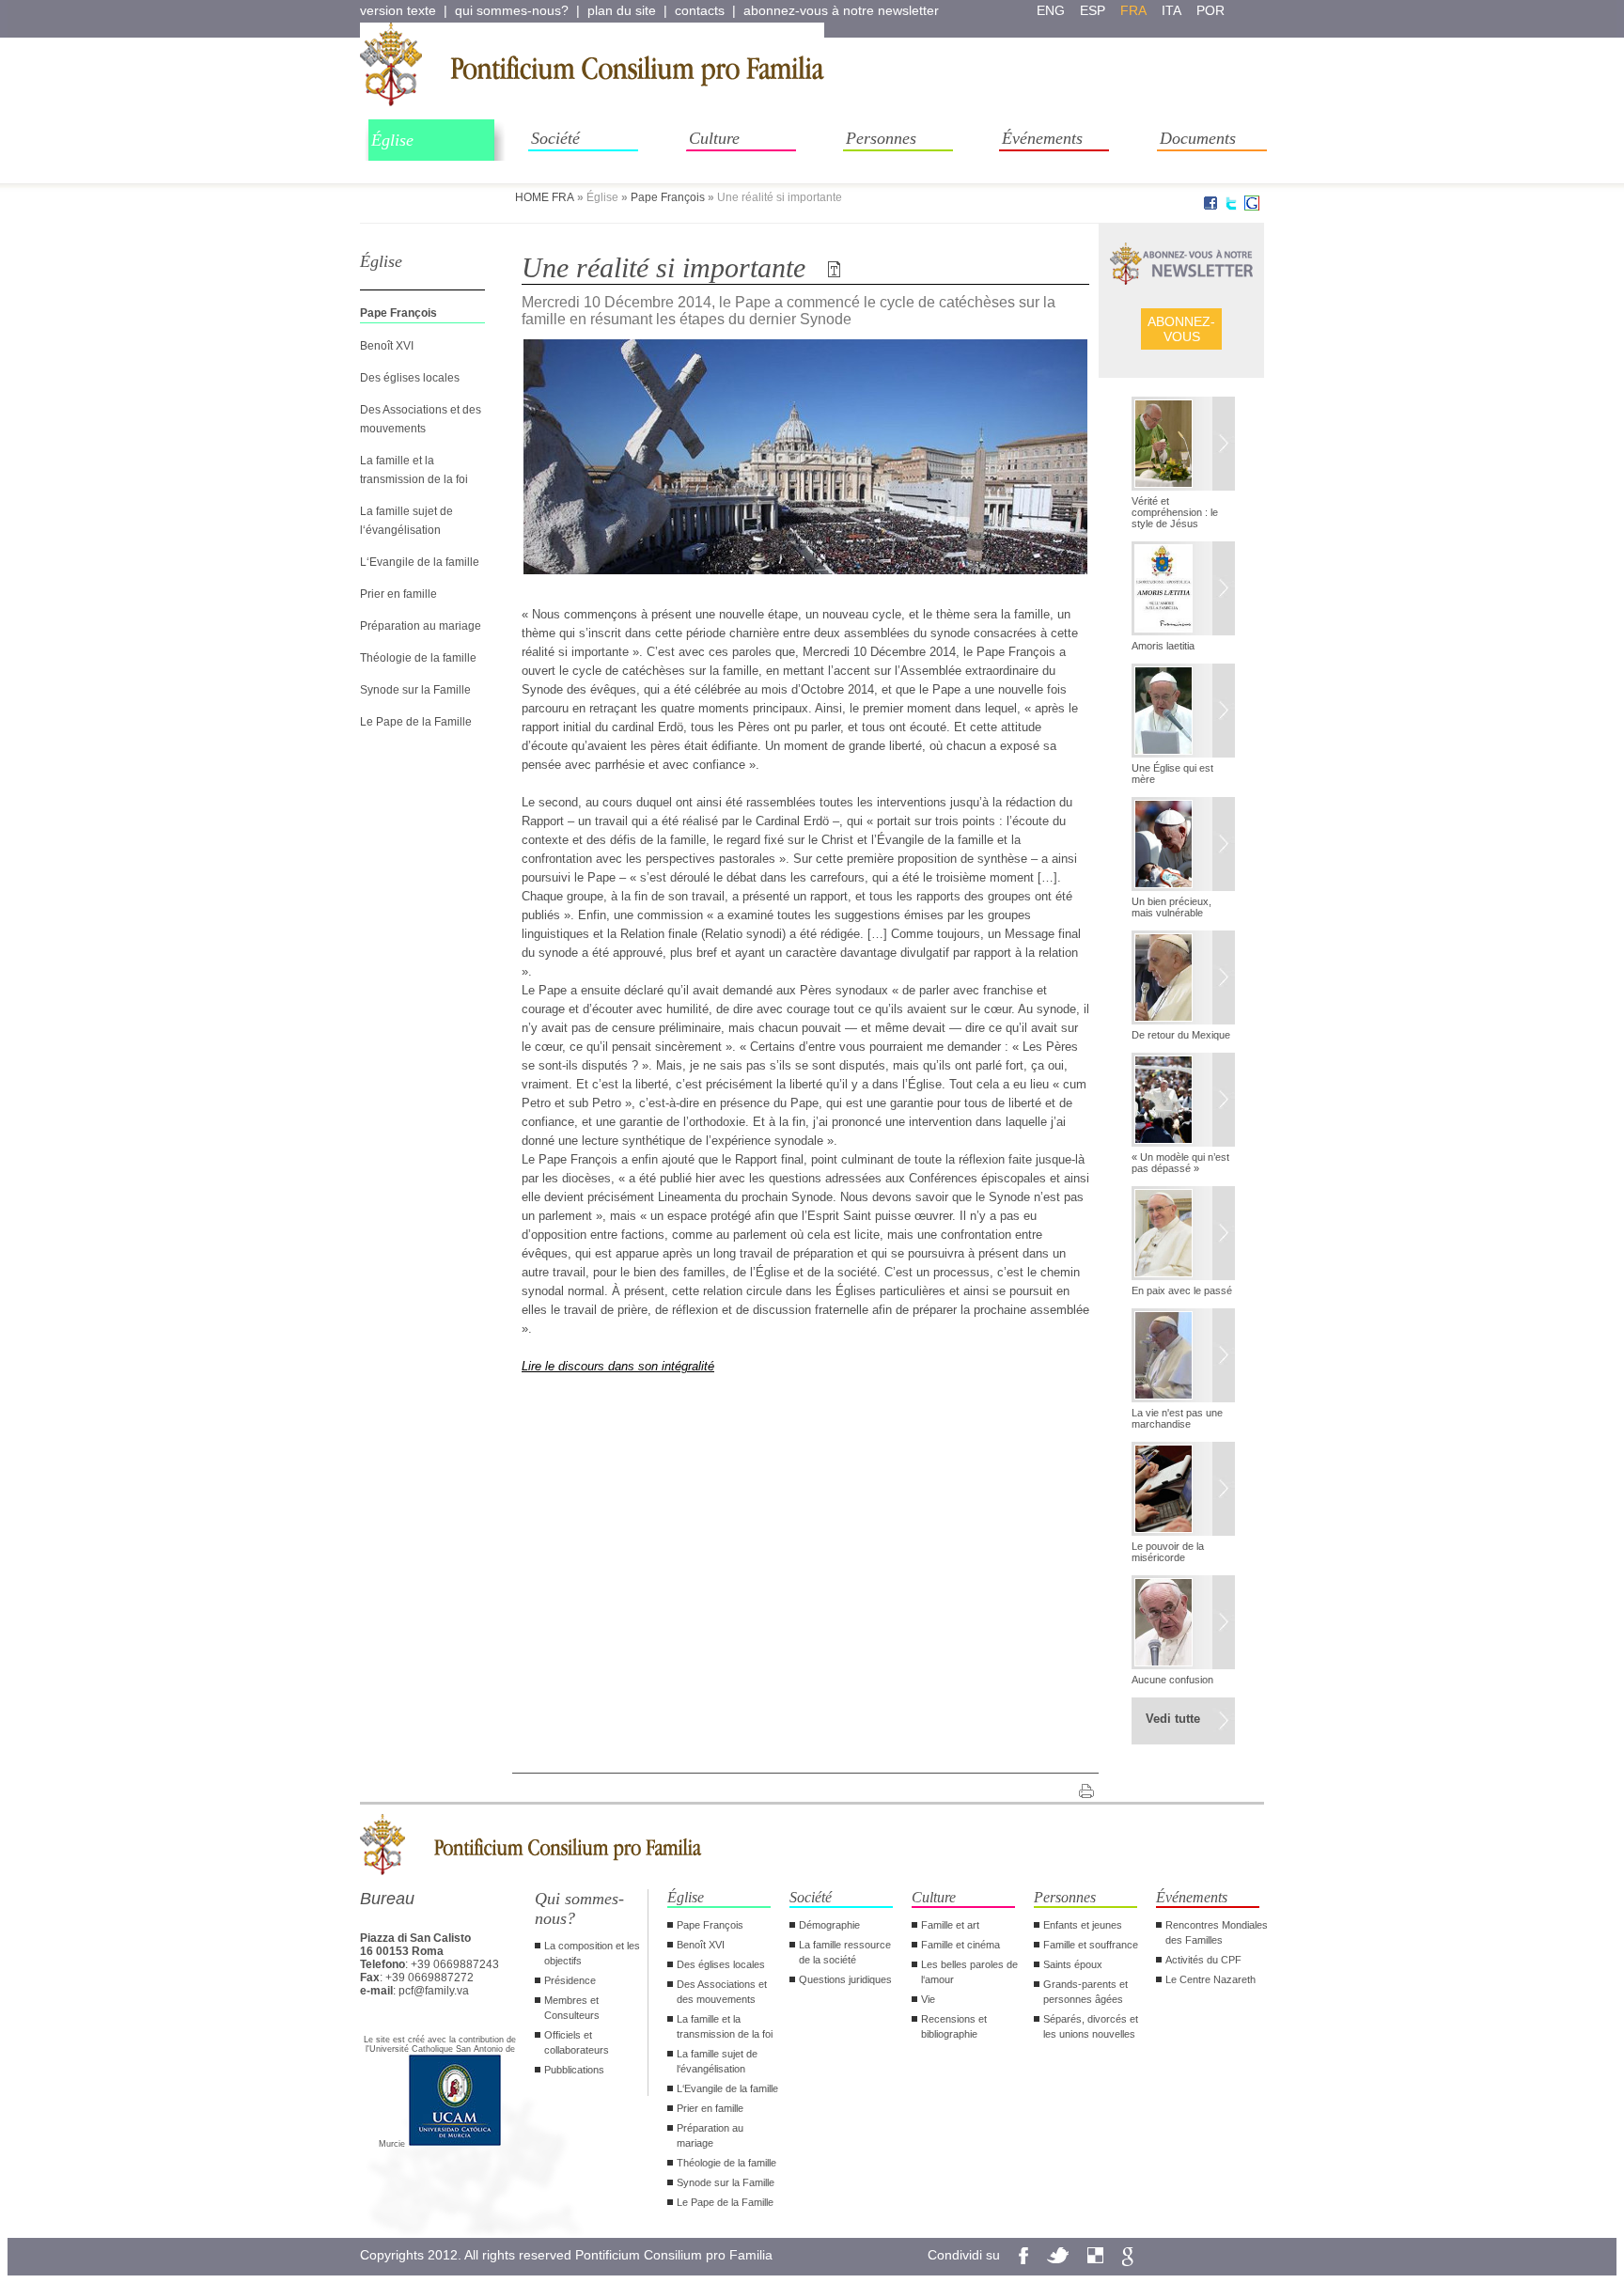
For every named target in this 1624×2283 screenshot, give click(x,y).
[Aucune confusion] (1183, 1624)
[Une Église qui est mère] (1183, 712)
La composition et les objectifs (592, 1953)
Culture (714, 138)
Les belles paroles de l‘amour (969, 1972)
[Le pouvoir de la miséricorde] (1183, 1491)
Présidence (570, 1980)
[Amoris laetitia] (1183, 590)
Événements (1042, 138)
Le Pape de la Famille (416, 722)
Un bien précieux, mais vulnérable (1171, 907)
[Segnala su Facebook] (1210, 207)
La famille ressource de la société (845, 1952)
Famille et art (950, 1925)
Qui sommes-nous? (579, 1908)
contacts (700, 10)
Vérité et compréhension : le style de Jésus (1175, 512)
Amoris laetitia (1163, 646)
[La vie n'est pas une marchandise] (1183, 1357)
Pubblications (574, 2070)
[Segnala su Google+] (1252, 207)
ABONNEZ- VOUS (1181, 329)
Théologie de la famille (418, 658)
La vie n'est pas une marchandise (1177, 1418)
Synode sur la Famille (415, 690)
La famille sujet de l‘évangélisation (717, 2061)
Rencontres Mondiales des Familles (1217, 1932)
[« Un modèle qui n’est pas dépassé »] (1183, 1102)
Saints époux (1073, 1964)
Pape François (668, 197)
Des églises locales (410, 378)
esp (1093, 10)
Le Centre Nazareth (1210, 1979)
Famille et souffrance (1091, 1945)
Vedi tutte (1173, 1719)
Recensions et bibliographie (954, 2026)
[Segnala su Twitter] (1231, 207)
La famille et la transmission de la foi (725, 2026)
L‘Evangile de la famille (420, 562)
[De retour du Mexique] (1183, 979)
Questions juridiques (845, 1979)
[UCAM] (455, 2144)
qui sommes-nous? (512, 10)
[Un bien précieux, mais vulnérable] (1183, 846)
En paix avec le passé (1182, 1290)
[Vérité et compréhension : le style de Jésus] (1183, 446)
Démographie (829, 1925)
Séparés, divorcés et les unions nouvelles (1091, 2026)
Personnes (881, 138)
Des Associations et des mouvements (722, 1992)
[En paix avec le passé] (1183, 1235)
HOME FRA (545, 197)
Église (392, 140)
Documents (1198, 138)
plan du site (622, 10)
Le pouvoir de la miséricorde (1168, 1552)
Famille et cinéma (960, 1945)
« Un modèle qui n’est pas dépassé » (1180, 1163)
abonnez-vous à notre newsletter (841, 10)
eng (1051, 10)
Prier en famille (398, 594)
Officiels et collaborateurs (577, 2042)
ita (1171, 10)
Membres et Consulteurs (572, 2008)
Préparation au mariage (421, 626)
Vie (928, 1999)
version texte (398, 10)
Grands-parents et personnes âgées (1085, 1992)
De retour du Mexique (1181, 1035)
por (1210, 10)
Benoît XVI (387, 346)
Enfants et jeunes (1083, 1925)
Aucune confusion (1172, 1680)
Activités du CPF (1203, 1960)
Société (555, 138)
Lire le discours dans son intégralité (618, 1366)
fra (1133, 10)
